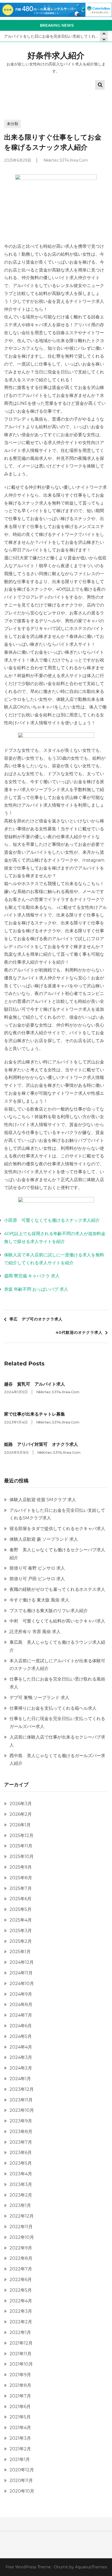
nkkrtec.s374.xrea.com (66, 160)
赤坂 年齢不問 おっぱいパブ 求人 (36, 1289)
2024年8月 (21, 2005)
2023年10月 (22, 2110)
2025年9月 (21, 1867)
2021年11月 (21, 2354)
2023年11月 (21, 2100)
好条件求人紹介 (56, 55)
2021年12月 (21, 2343)
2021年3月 (20, 2438)
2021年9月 (20, 2375)
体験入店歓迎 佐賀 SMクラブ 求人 (43, 1500)
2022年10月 (22, 2237)
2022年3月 (21, 2311)
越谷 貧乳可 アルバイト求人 (35, 1384)
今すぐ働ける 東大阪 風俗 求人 (39, 1600)
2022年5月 (21, 2290)
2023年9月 (21, 2121)
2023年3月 (21, 2184)
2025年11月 (21, 1846)
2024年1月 (20, 2079)
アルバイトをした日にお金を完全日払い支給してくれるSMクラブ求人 (56, 36)
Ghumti (61, 2567)
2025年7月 (21, 1888)
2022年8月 (21, 2258)
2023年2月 (21, 2195)
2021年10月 (21, 2364)
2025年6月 (21, 1899)
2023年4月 (21, 2174)
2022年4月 (21, 2301)
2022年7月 (21, 2269)
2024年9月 (21, 1994)
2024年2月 (21, 2068)
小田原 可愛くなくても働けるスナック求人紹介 (52, 1220)
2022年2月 (21, 2322)
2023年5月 (21, 2163)
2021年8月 (20, 2385)
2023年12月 (22, 2089)
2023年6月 (21, 2153)
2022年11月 (21, 2227)
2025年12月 (21, 1836)
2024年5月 (21, 2036)
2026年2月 (21, 1814)
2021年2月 (20, 2449)
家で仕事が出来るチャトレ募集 (35, 1414)
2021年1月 (20, 2459)
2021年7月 (20, 2396)
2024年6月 (21, 2026)
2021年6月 (20, 2407)
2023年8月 (21, 2132)
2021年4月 (20, 2428)
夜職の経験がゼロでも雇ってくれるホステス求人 (57, 1589)
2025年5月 (21, 1909)
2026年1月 (20, 1825)
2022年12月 (22, 2216)
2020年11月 (21, 2480)
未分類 (13, 124)
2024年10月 (22, 1984)
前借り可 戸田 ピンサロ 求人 (37, 1579)
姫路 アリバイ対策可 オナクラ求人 (41, 1444)
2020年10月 (22, 2491)
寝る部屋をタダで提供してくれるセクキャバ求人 (57, 1529)
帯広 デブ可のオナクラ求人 (36, 1319)
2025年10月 (22, 1856)
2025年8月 (21, 1878)
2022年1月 (20, 2332)
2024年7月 (21, 2015)
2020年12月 (22, 2470)
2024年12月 (22, 1962)
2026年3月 (21, 1804)
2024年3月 (21, 2057)
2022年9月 (21, 2248)
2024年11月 (21, 1973)
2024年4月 (21, 2047)
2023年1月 (20, 2205)
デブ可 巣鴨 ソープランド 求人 (39, 1698)
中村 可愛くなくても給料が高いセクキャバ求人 (57, 1621)
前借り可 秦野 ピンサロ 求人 (37, 1568)
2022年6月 (21, 2280)
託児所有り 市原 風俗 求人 (35, 1632)
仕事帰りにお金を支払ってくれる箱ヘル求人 (53, 1708)
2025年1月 (20, 1952)
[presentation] (104, 39)
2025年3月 (21, 1931)
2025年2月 (21, 1941)
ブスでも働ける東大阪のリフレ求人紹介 (49, 1611)
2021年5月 (20, 2417)
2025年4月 (21, 1920)
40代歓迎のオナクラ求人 (79, 1332)
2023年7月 (21, 2142)
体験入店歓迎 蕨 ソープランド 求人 (44, 1539)
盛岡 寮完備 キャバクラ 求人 (32, 1276)
